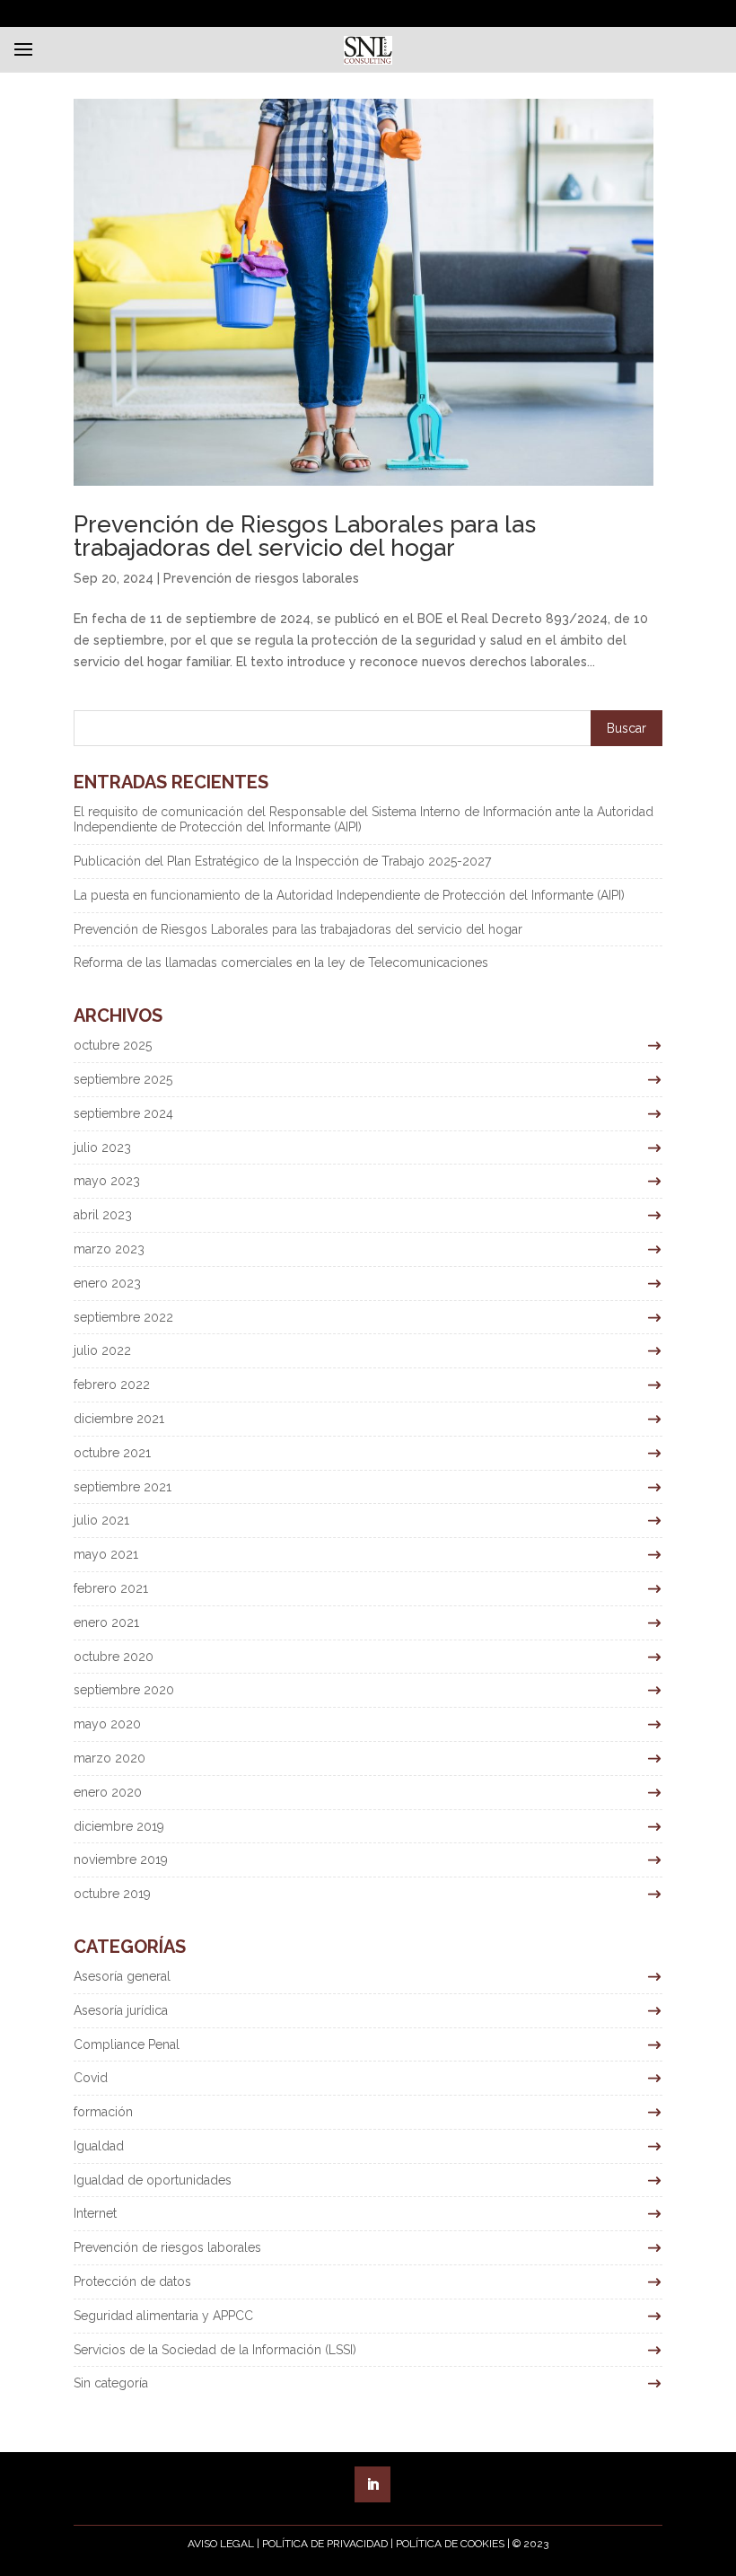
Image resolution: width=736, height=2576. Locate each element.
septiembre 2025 (123, 1079)
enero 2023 (107, 1283)
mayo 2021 (106, 1554)
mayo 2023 (107, 1181)
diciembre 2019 (119, 1826)
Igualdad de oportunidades (153, 2180)
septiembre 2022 (123, 1317)
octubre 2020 (114, 1657)
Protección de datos (132, 2281)
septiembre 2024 (123, 1113)
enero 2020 (108, 1792)
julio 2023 (102, 1147)
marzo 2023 (109, 1249)
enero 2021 (106, 1622)
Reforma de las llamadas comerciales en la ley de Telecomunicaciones (281, 963)
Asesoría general (122, 1976)
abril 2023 (103, 1215)
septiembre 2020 (124, 1690)
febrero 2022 (112, 1385)
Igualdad (99, 2146)
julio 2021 (101, 1520)
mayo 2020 (107, 1724)
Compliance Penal (127, 2044)
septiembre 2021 (123, 1487)
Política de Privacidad (325, 2544)
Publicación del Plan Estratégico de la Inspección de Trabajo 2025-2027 (282, 861)
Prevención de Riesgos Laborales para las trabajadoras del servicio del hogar (305, 536)
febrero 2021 (111, 1588)
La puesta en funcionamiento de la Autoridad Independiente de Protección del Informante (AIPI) (349, 895)
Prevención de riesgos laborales (261, 578)
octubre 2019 (112, 1894)
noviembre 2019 (121, 1859)
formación (103, 2112)
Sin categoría (111, 2383)
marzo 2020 (110, 1758)
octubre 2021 (112, 1453)
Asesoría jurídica (121, 2010)
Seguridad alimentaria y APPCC (163, 2316)
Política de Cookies (450, 2544)
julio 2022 (102, 1350)
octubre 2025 (113, 1045)
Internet (95, 2213)
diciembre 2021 (119, 1419)
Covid (91, 2078)
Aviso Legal (221, 2544)
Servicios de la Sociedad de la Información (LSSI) (215, 2350)
